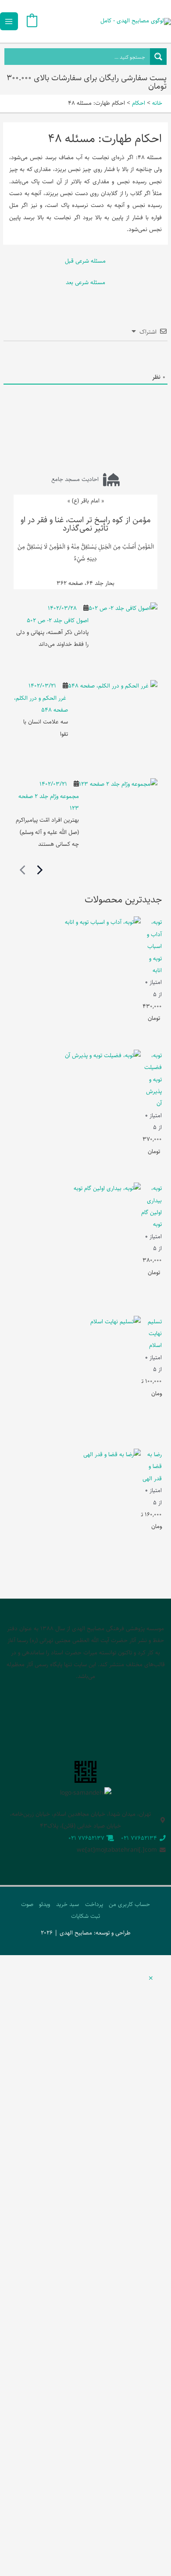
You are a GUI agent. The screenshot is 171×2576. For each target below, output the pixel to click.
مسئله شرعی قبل (85, 261)
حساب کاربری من (129, 1904)
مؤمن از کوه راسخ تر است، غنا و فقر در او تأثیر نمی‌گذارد (86, 524)
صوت (27, 1904)
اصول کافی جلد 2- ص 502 (58, 620)
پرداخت (94, 1904)
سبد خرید (68, 1904)
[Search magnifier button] (158, 57)
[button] (151, 1979)
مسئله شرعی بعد (85, 282)
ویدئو (45, 1904)
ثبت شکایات (85, 1916)
